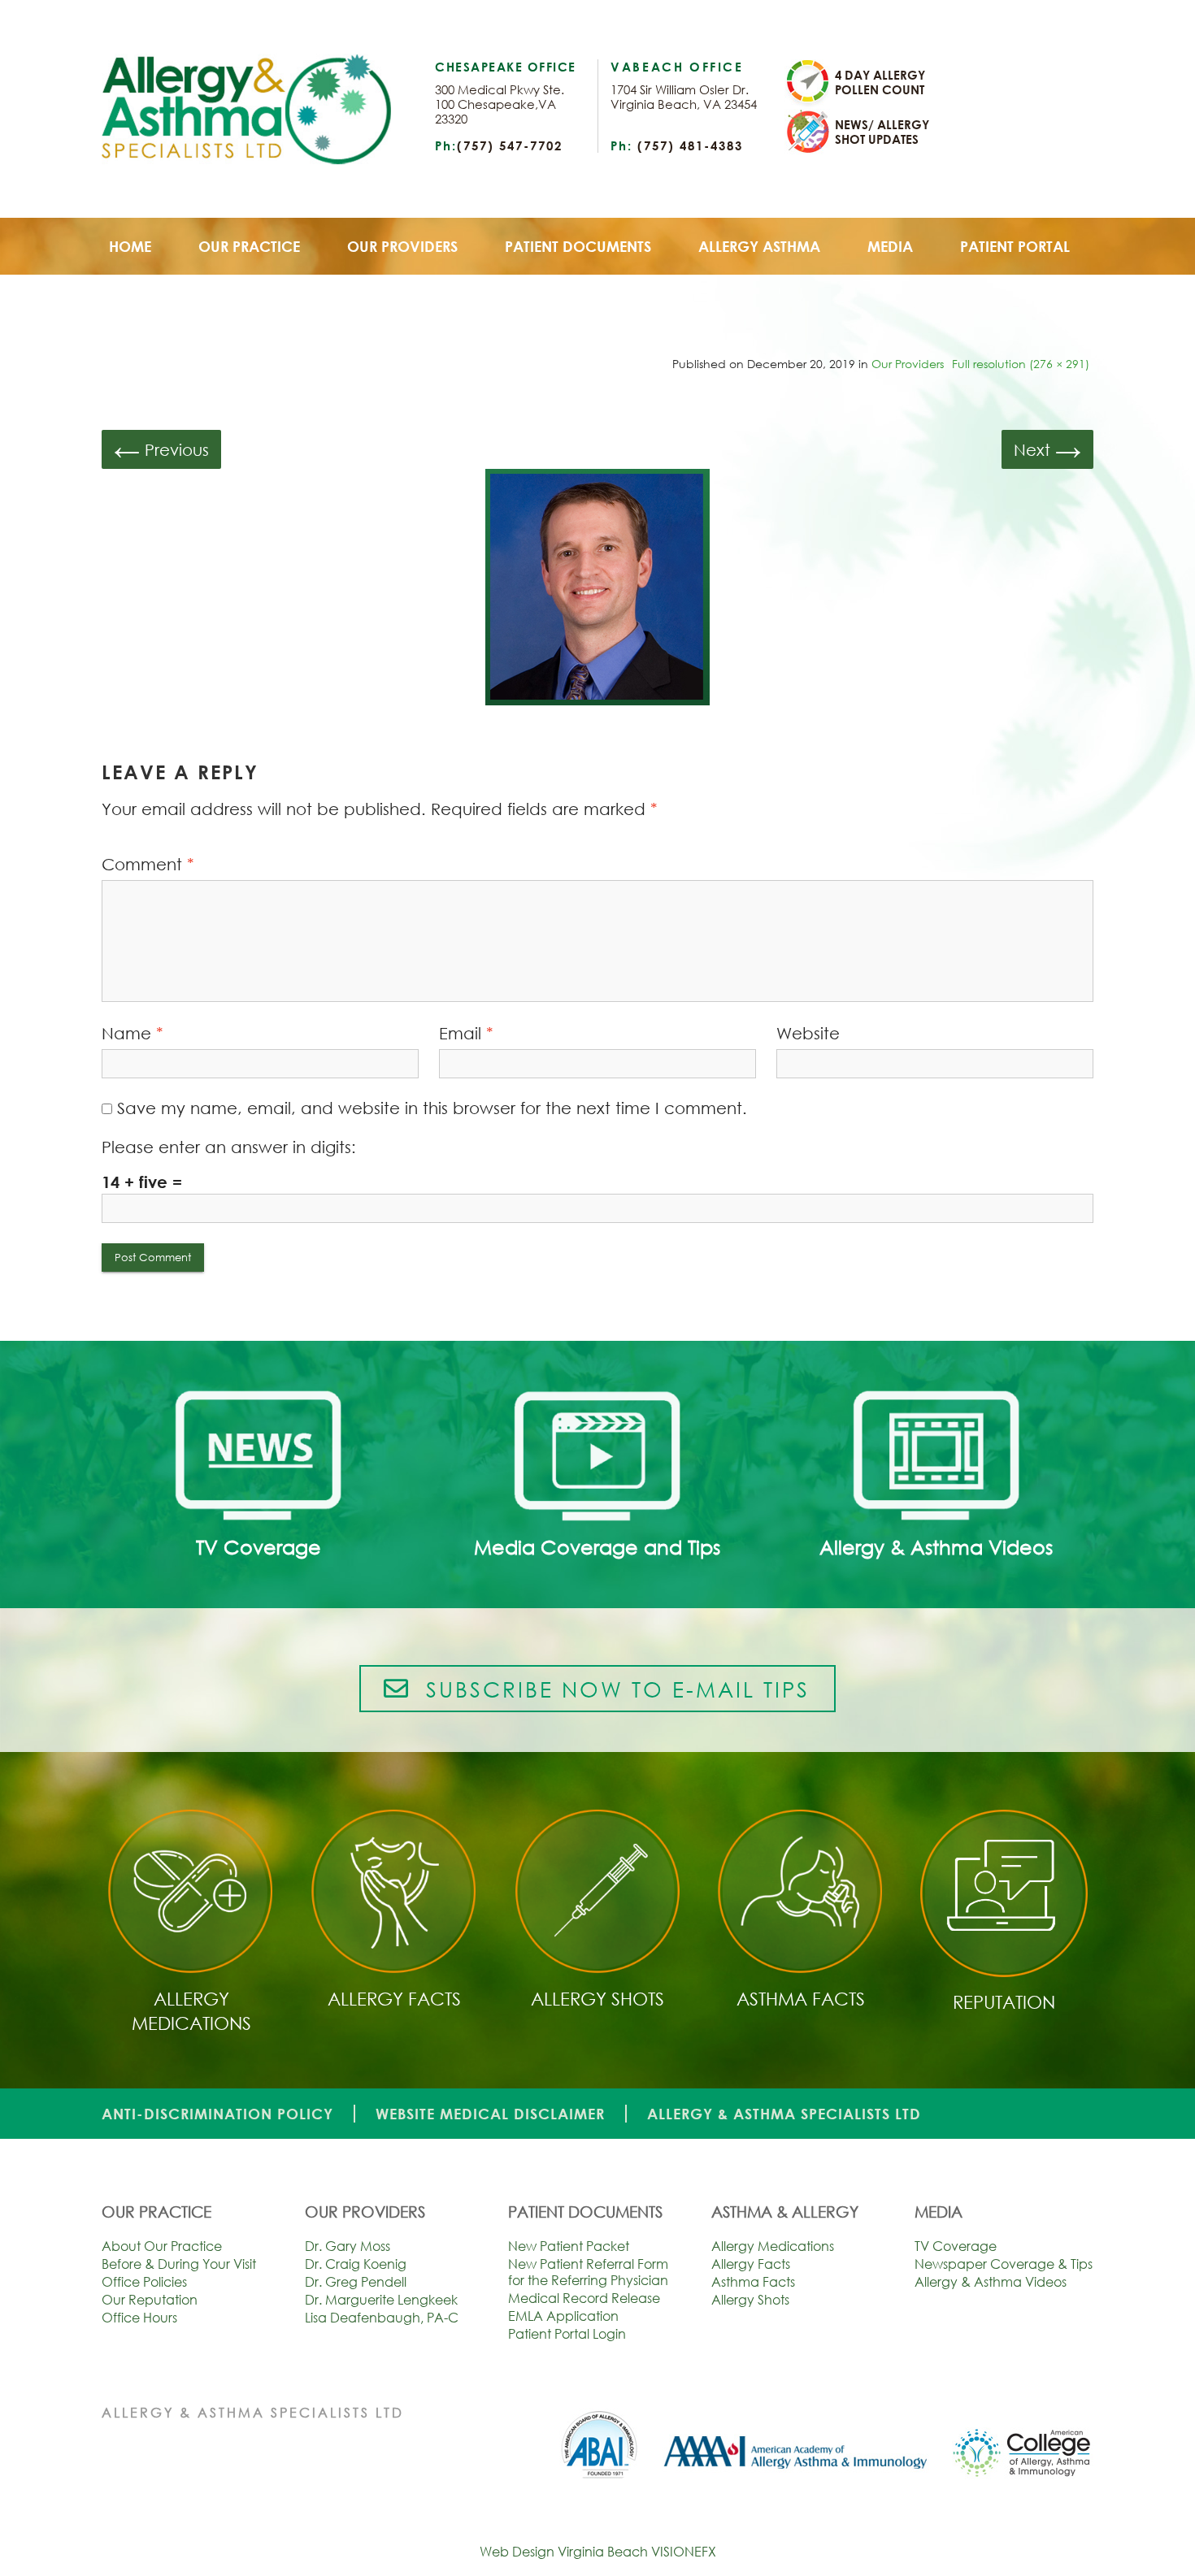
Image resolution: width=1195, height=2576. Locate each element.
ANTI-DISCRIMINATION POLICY (217, 2114)
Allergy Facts (751, 2264)
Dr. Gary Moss (348, 2246)
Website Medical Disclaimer (490, 2114)
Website (808, 1033)
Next (1047, 448)
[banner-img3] (597, 590)
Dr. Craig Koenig (356, 2264)
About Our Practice (162, 2246)
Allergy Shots (750, 2300)
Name (133, 1033)
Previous (161, 448)
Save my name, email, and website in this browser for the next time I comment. (432, 1108)
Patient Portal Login (567, 2334)
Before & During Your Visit (179, 2264)
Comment (148, 864)
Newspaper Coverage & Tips (1004, 2264)
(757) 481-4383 (690, 145)
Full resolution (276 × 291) (1021, 364)
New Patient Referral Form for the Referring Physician (588, 2272)
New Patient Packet (569, 2246)
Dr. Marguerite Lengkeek (381, 2300)
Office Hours (139, 2318)
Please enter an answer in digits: (229, 1147)
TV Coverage (956, 2246)
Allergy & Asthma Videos (991, 2282)
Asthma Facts (753, 2282)
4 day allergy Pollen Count (880, 82)
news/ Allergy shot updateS (882, 132)
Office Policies (144, 2282)
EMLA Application (563, 2316)
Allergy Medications (773, 2246)
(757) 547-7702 (510, 145)
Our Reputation (150, 2300)
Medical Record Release (584, 2298)
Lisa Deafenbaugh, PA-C (382, 2318)
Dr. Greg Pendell (356, 2282)
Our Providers (908, 364)
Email (466, 1033)
